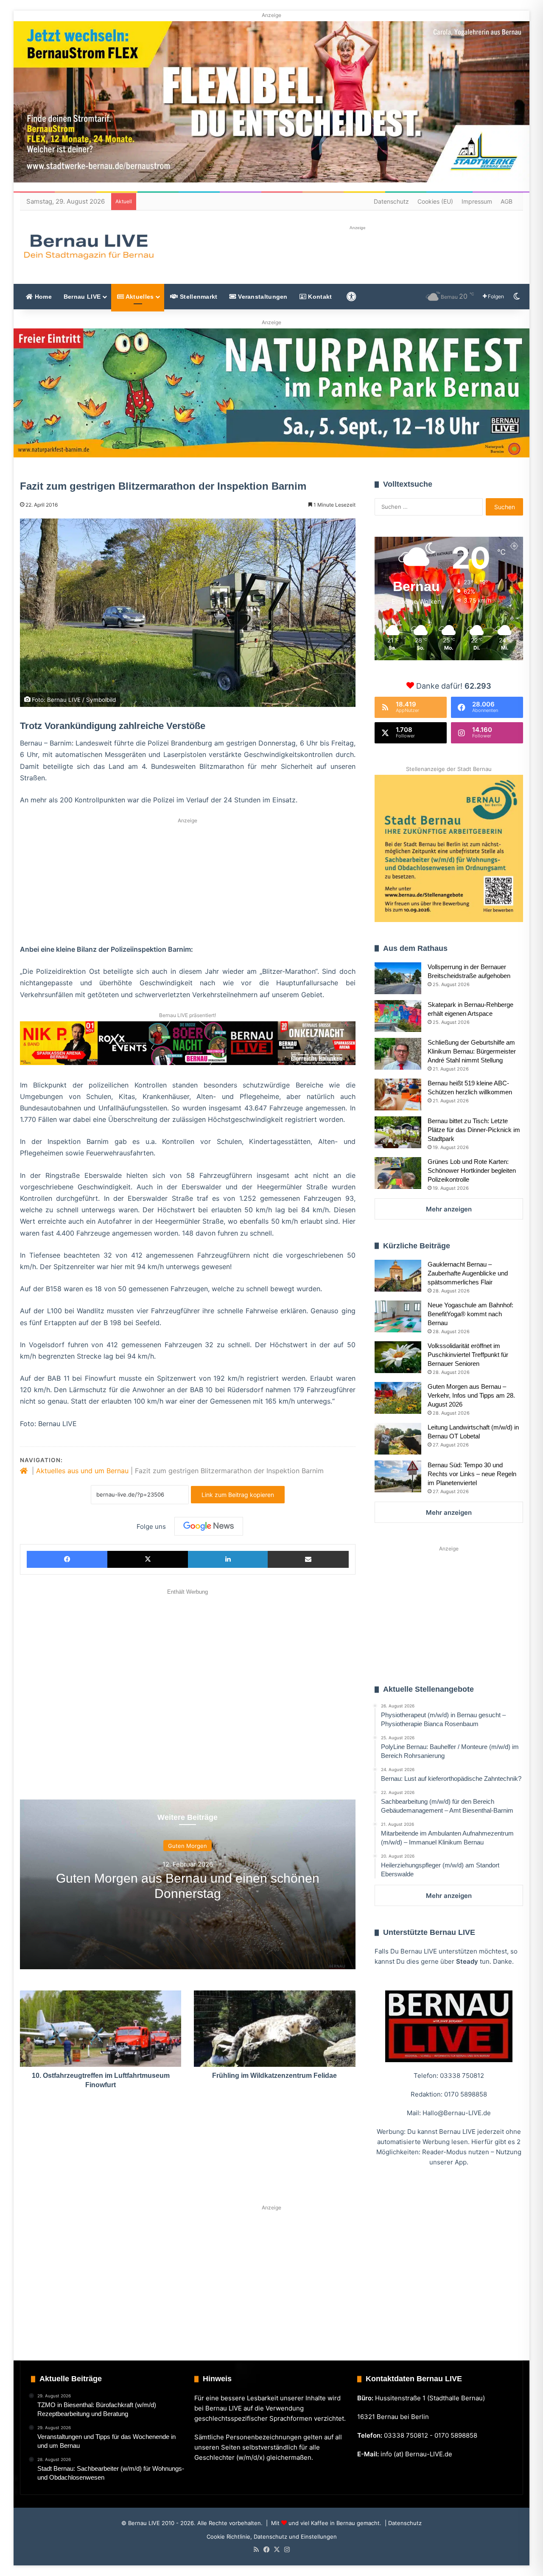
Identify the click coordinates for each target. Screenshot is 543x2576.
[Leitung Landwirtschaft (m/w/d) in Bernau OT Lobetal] (398, 1439)
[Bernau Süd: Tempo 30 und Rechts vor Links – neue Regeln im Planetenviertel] (398, 1476)
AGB (507, 201)
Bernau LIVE (82, 297)
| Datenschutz (402, 2523)
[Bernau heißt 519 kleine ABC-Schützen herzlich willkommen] (398, 1095)
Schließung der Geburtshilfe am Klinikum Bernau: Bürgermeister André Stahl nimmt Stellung (472, 1051)
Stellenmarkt (198, 297)
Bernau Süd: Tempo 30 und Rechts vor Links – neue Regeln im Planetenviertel (472, 1474)
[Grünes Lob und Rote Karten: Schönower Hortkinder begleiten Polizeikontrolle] (398, 1173)
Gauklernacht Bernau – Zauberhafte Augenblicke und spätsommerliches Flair (468, 1273)
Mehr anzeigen (449, 1209)
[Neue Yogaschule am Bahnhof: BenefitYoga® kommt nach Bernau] (398, 1316)
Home (42, 297)
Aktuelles (139, 297)
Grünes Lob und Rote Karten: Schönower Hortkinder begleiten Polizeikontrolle (472, 1170)
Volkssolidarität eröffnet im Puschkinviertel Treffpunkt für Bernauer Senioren (468, 1355)
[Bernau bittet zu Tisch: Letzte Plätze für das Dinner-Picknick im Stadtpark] (398, 1132)
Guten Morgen (188, 1845)
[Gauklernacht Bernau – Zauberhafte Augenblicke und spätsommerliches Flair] (398, 1276)
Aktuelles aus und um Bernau (82, 1471)
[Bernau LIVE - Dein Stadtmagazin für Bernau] (88, 247)
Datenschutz (391, 201)
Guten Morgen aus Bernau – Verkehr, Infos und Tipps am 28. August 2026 (471, 1395)
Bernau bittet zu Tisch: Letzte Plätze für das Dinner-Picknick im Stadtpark (474, 1130)
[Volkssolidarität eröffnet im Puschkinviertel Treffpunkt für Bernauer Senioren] (398, 1357)
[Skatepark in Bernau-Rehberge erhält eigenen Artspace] (398, 1016)
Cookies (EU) (435, 201)
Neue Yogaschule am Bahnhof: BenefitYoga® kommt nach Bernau (470, 1314)
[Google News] (209, 1526)
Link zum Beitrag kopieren (238, 1495)
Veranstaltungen (262, 297)
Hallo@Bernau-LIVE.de (457, 2113)
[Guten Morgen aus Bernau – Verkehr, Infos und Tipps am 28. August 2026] (398, 1398)
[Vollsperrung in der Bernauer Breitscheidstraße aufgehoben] (398, 978)
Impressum (477, 201)
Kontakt (319, 297)
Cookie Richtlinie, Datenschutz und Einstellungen (272, 2537)
